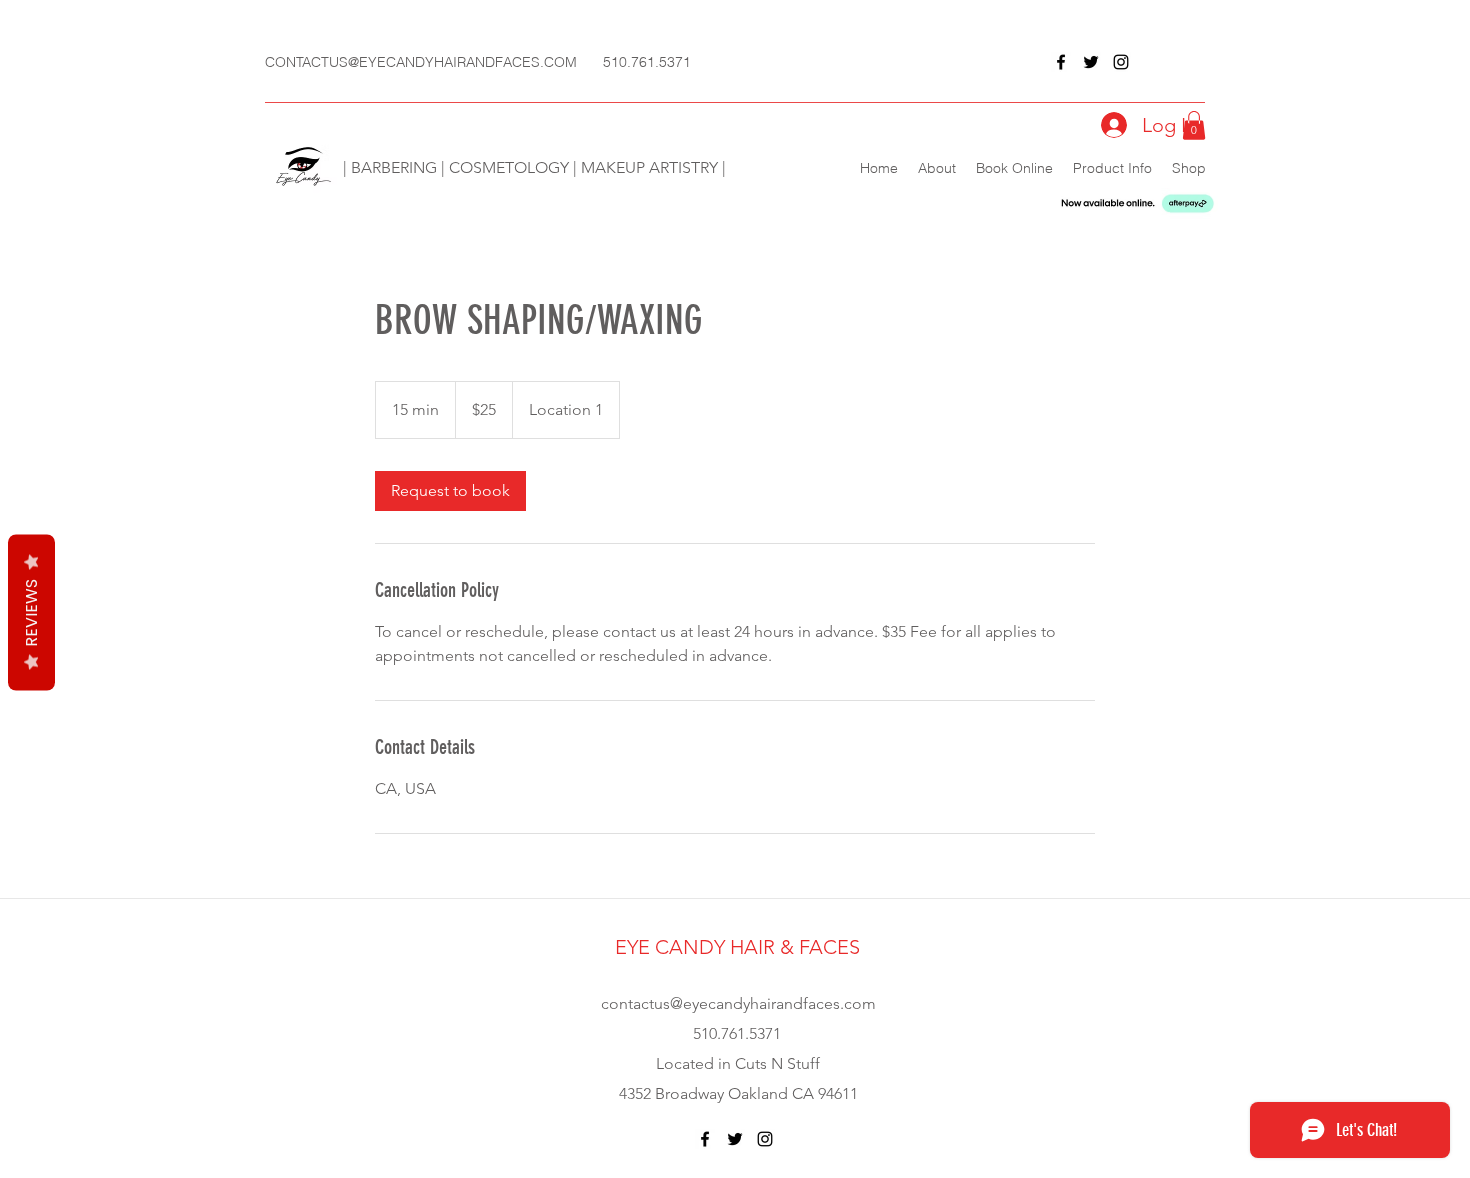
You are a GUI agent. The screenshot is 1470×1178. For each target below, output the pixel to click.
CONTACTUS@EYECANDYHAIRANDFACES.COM (421, 62)
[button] (1194, 125)
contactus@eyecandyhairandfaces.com (738, 1003)
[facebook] (1061, 62)
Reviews (31, 613)
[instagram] (1121, 62)
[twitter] (1091, 62)
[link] (450, 491)
